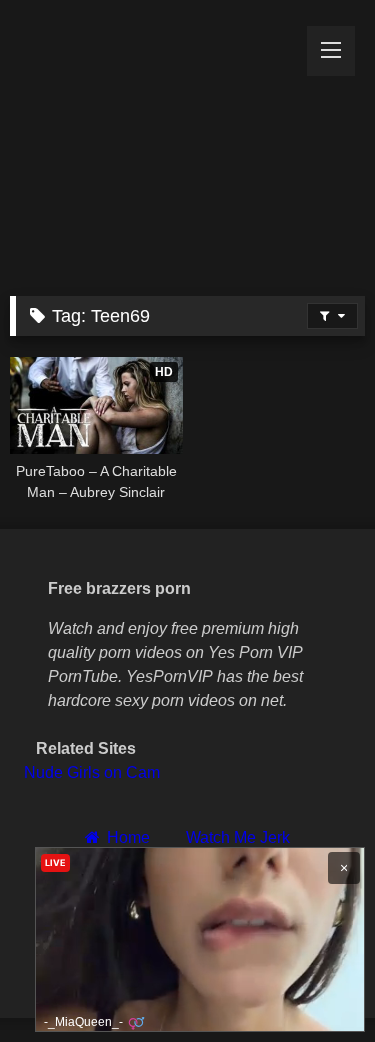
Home (128, 837)
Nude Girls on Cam (92, 772)
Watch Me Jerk (238, 837)
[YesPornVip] (154, 143)
